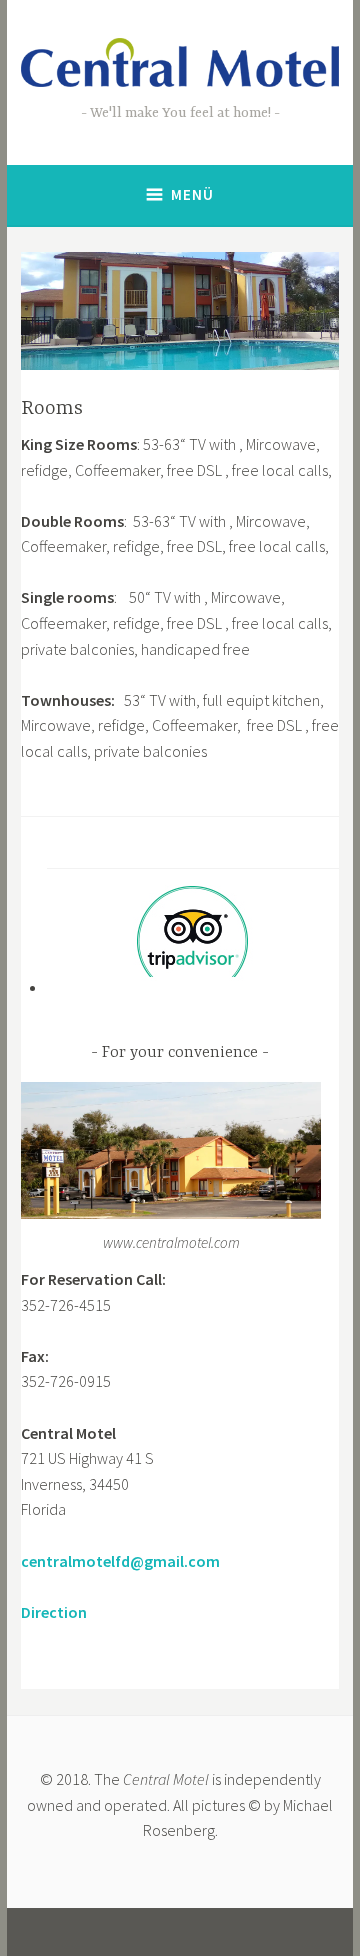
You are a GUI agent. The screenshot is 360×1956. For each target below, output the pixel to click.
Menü (192, 194)
